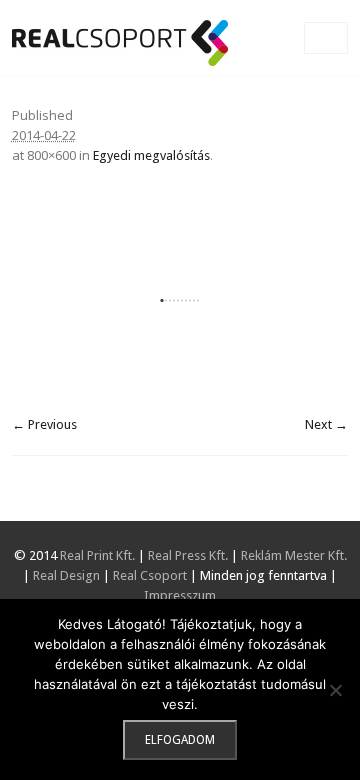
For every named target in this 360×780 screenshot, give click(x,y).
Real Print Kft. (97, 555)
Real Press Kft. (188, 555)
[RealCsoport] (120, 43)
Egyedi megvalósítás (151, 155)
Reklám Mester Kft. (294, 555)
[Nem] (335, 690)
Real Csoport (150, 575)
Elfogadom (180, 740)
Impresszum (180, 595)
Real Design (66, 575)
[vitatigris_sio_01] (180, 300)
